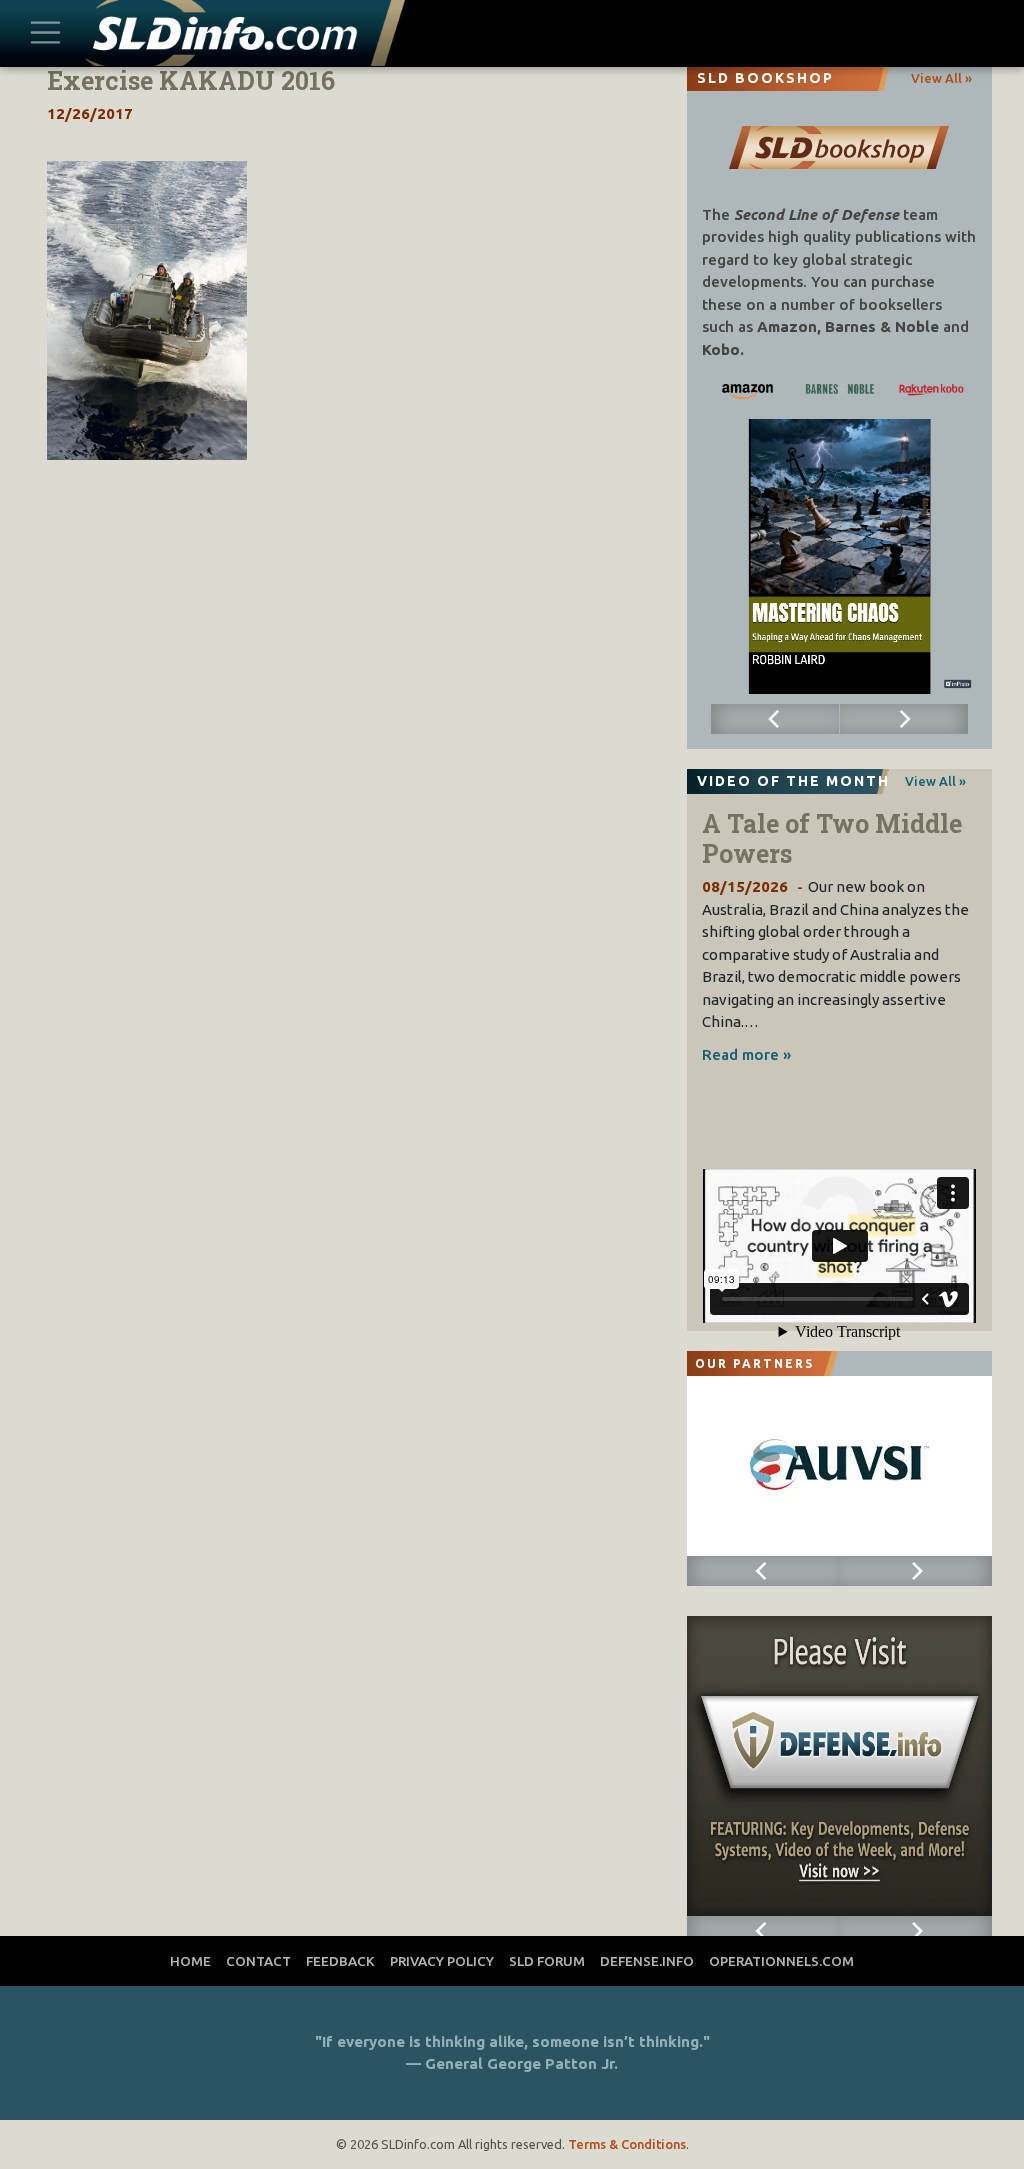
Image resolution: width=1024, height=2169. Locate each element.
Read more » (746, 1054)
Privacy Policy (442, 1961)
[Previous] (775, 719)
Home (190, 1961)
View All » (941, 78)
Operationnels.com (781, 1961)
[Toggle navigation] (46, 33)
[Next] (904, 719)
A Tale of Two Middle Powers (832, 838)
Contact (258, 1961)
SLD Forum (547, 1961)
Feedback (340, 1961)
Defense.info (647, 1961)
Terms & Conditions (627, 2144)
